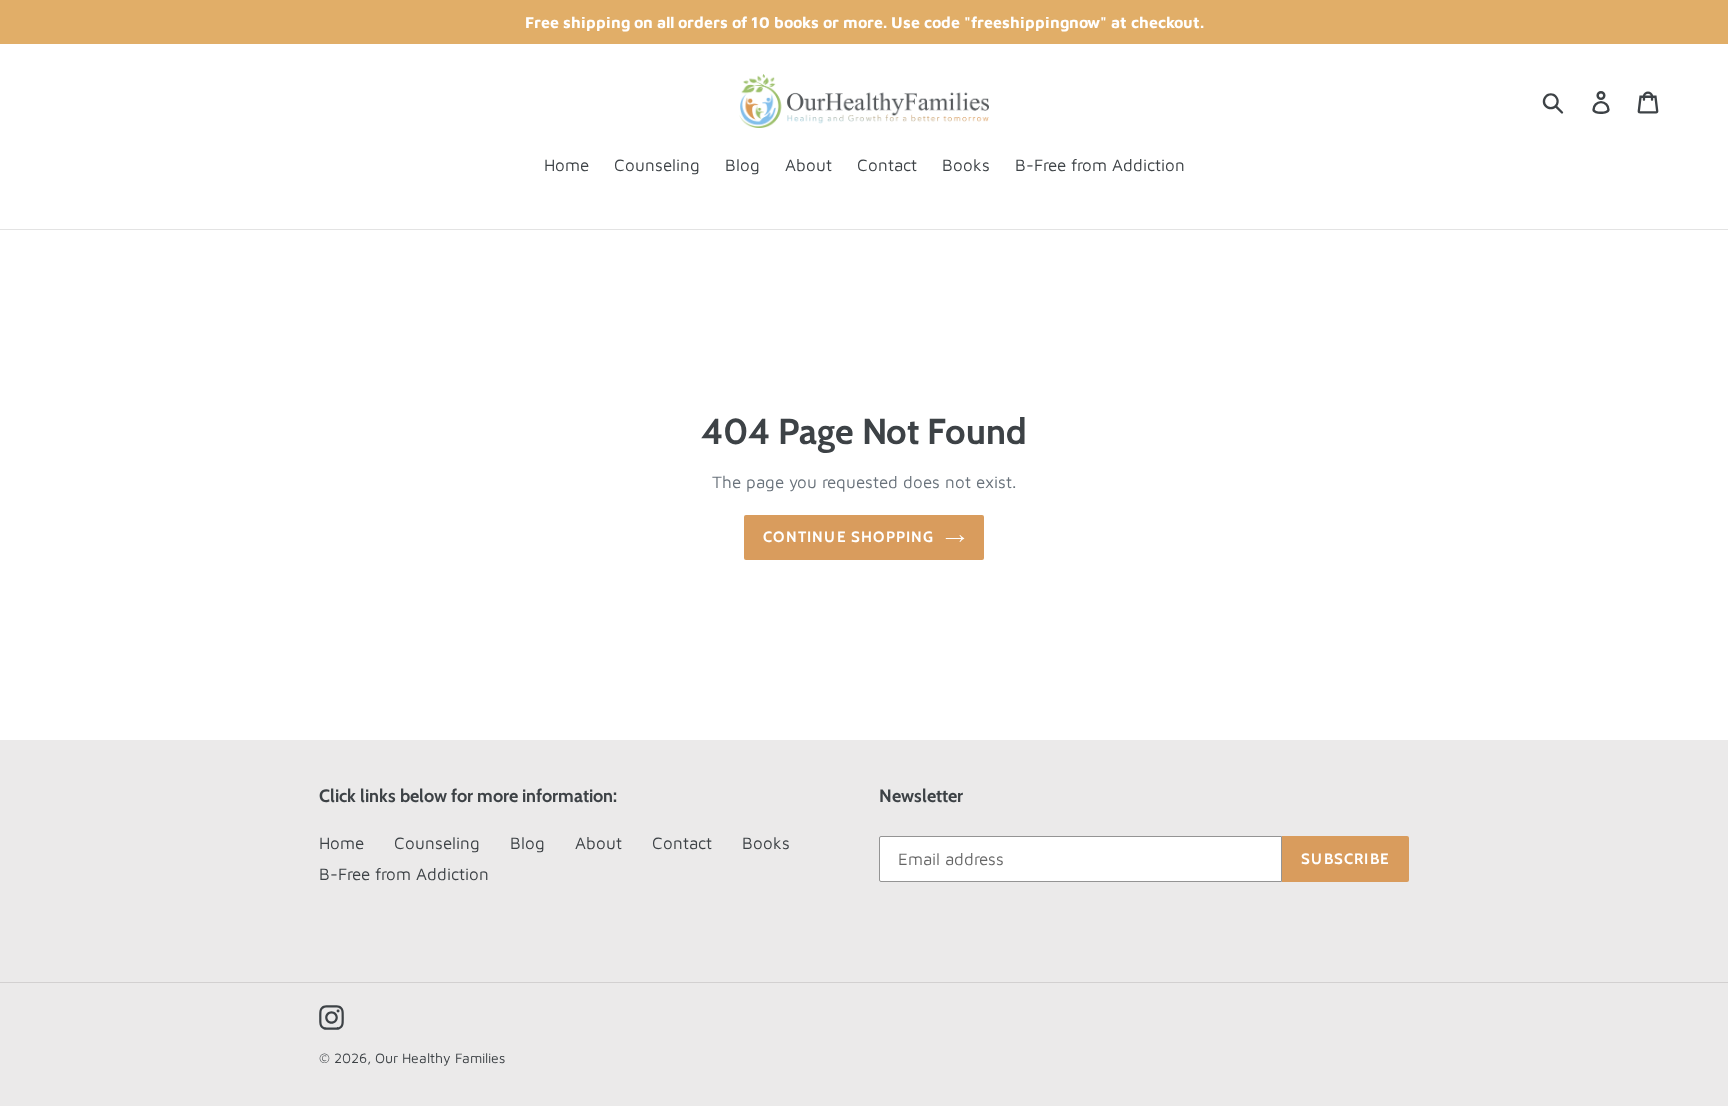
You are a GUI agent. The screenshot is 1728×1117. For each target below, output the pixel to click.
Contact (682, 843)
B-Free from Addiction (404, 874)
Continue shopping (848, 537)
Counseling (437, 843)
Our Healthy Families (440, 1057)
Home (341, 843)
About (598, 843)
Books (766, 843)
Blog (527, 843)
